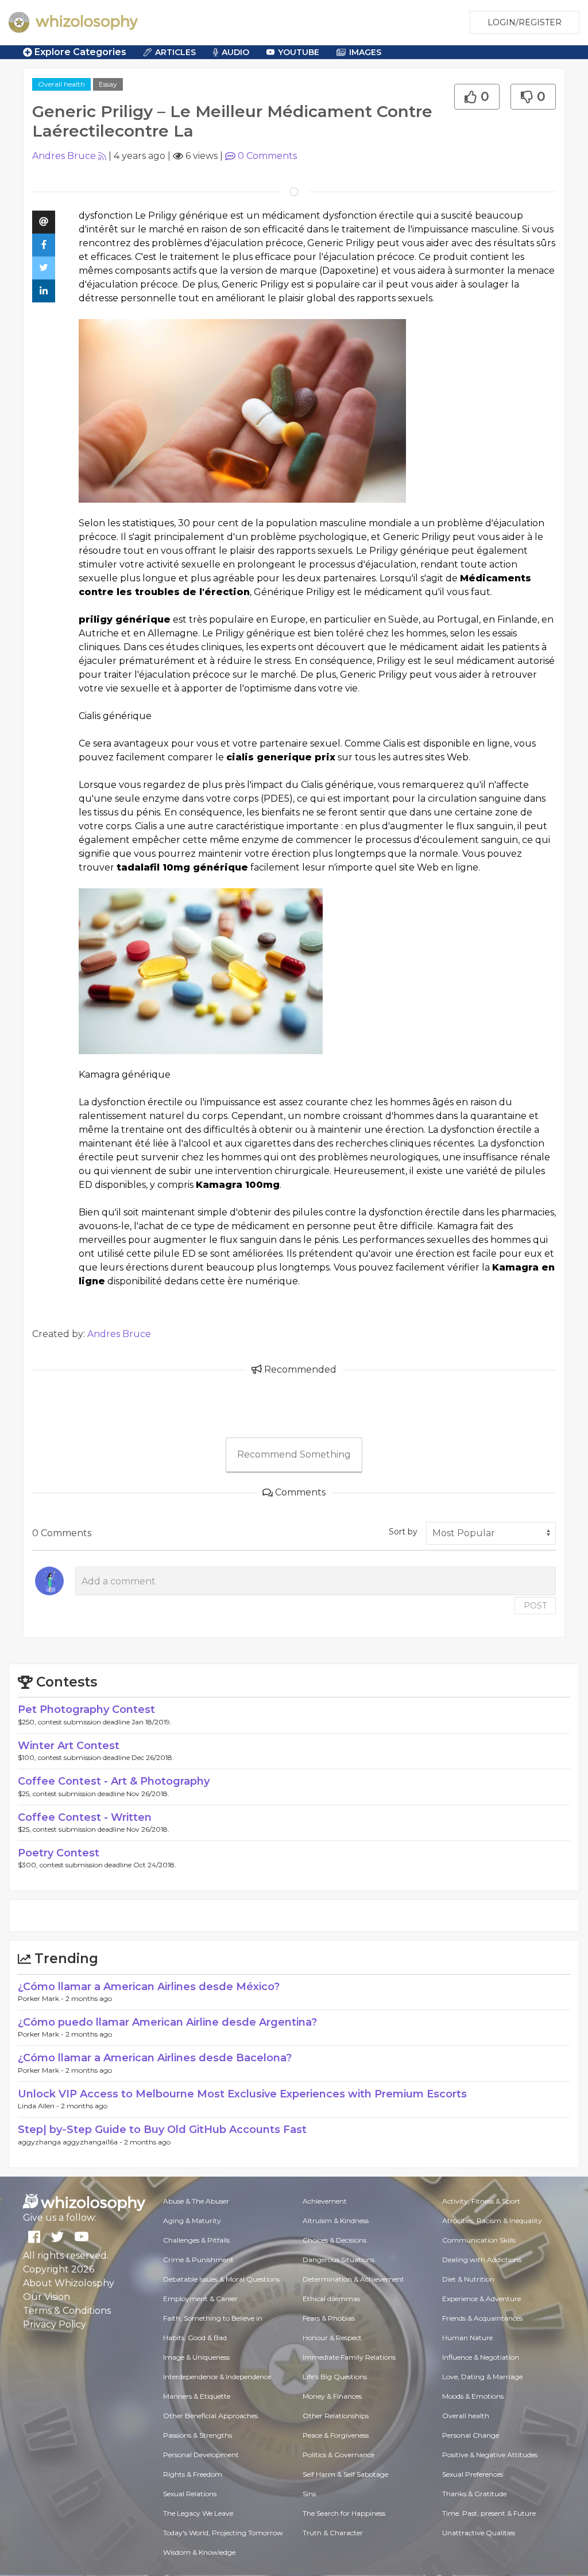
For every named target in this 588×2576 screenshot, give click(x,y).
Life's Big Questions (335, 2377)
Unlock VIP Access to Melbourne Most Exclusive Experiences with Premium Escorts (242, 2094)
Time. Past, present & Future (489, 2513)
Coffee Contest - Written (85, 1817)
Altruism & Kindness (336, 2221)
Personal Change (471, 2435)
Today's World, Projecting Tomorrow (223, 2533)
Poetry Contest (59, 1853)
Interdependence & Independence (217, 2377)
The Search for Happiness (344, 2513)
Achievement (325, 2201)
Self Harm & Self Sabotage (345, 2474)
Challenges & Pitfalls (196, 2240)
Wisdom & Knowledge (199, 2552)
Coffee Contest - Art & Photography (114, 1781)
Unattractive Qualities (479, 2533)
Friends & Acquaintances (482, 2318)
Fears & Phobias (329, 2318)
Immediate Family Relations (349, 2357)
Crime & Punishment (198, 2260)
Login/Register (525, 22)
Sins (309, 2494)
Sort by (403, 1532)
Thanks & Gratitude (474, 2494)
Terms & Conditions (67, 2311)
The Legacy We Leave (198, 2513)
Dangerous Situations (339, 2260)
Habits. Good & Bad (195, 2338)
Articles (175, 52)
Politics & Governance (339, 2455)
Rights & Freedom (193, 2474)
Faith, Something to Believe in (213, 2318)
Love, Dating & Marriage (482, 2377)
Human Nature (467, 2338)
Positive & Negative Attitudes (490, 2455)
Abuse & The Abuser (196, 2201)
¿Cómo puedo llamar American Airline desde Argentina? (167, 2022)
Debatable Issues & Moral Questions (221, 2279)
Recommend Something (294, 1454)
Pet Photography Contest (86, 1709)
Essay (108, 84)
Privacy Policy (55, 2324)
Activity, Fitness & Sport (481, 2201)
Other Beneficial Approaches (210, 2416)
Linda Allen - (39, 2106)
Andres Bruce (64, 156)
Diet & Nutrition (468, 2279)
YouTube (299, 52)
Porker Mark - (42, 1998)
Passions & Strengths (198, 2435)
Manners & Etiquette (197, 2396)
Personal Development (201, 2455)
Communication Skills (479, 2240)
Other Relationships (336, 2416)
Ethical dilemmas (331, 2299)
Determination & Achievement (353, 2279)
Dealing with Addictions (482, 2260)
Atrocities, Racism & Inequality (492, 2221)
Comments (267, 156)
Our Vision (47, 2297)
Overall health (61, 84)
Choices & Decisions (334, 2240)
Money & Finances (332, 2396)
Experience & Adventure (481, 2299)
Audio (235, 52)
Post (535, 1606)
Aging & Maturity (192, 2221)
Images (365, 52)
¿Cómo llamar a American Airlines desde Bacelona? (155, 2058)
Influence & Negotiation (481, 2357)
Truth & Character (333, 2533)
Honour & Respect (332, 2338)
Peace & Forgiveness (336, 2435)
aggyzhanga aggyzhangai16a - (71, 2142)
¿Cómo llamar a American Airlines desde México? (149, 1987)
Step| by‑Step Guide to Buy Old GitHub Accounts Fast (162, 2130)
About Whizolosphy (69, 2283)
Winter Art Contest (69, 1746)
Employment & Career (200, 2299)
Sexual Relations (190, 2494)
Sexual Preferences (473, 2474)
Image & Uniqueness (196, 2357)
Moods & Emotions (473, 2396)
